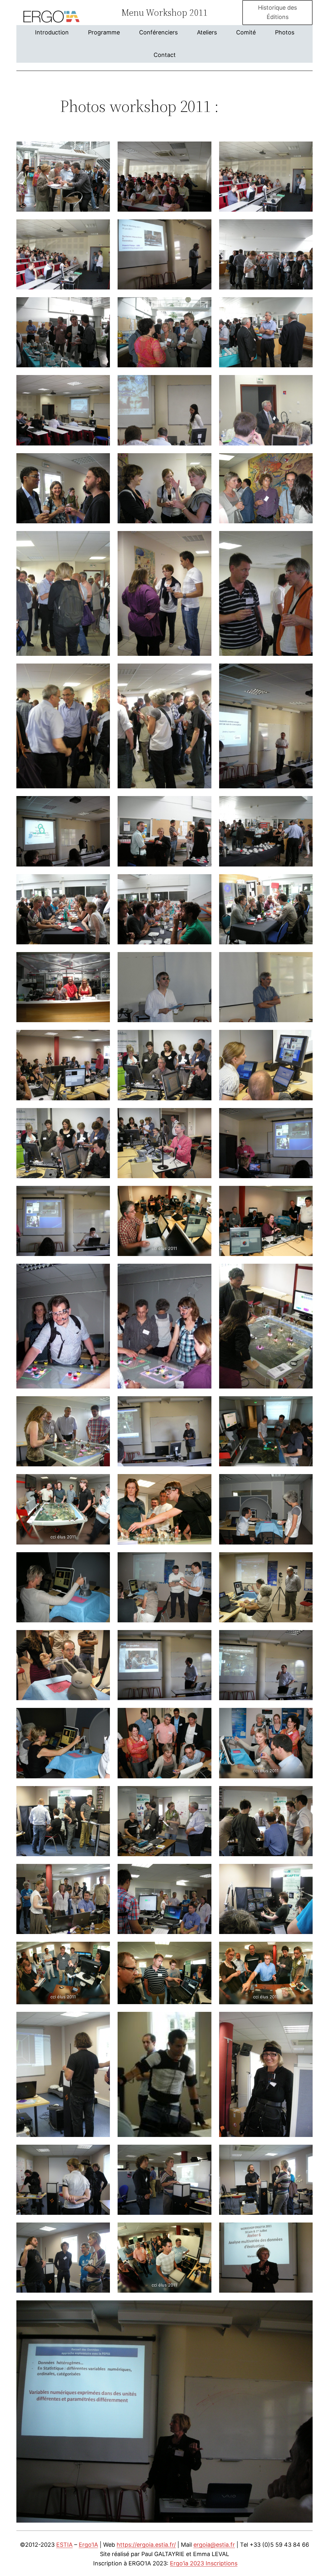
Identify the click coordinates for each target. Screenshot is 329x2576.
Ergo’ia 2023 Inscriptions (204, 2563)
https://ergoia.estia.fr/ (146, 2545)
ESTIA (64, 2545)
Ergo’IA (88, 2545)
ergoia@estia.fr (214, 2545)
